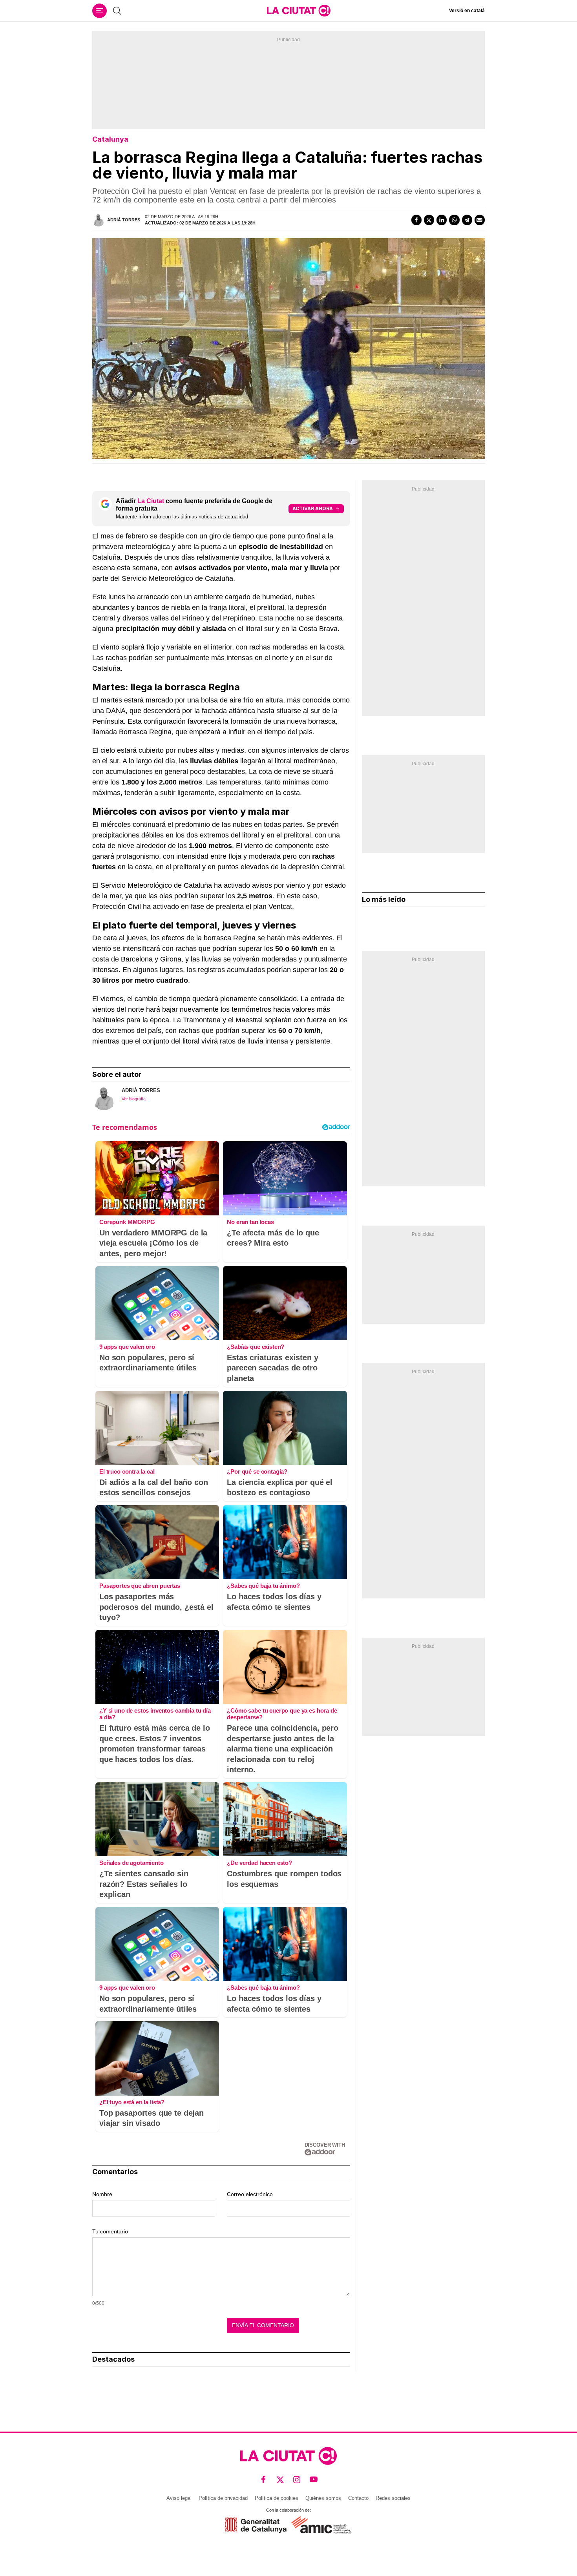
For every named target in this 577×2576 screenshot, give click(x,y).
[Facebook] (416, 220)
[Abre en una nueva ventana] (256, 2525)
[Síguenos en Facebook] (264, 2479)
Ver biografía (134, 1099)
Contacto (358, 2498)
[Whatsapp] (454, 220)
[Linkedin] (442, 220)
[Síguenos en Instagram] (297, 2479)
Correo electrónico (250, 2194)
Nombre (102, 2194)
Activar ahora (313, 508)
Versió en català (467, 11)
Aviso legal (179, 2498)
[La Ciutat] (299, 11)
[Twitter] (429, 220)
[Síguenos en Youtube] (314, 2479)
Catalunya (110, 139)
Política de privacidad (223, 2498)
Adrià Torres (124, 220)
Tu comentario (110, 2231)
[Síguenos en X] (280, 2479)
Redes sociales (393, 2498)
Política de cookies (277, 2498)
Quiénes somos (323, 2498)
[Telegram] (467, 220)
